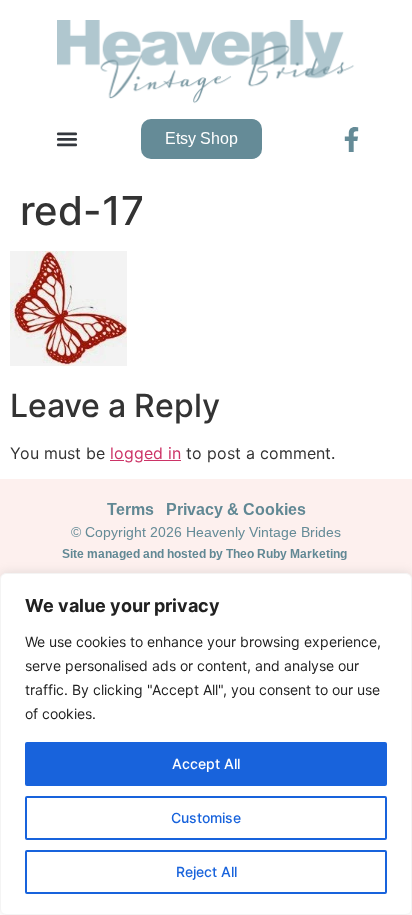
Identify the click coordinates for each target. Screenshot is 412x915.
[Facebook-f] (351, 139)
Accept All (206, 763)
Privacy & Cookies (236, 509)
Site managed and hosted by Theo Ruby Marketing (206, 554)
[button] (66, 139)
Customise (206, 817)
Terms (130, 509)
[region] (206, 744)
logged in (145, 453)
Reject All (206, 871)
